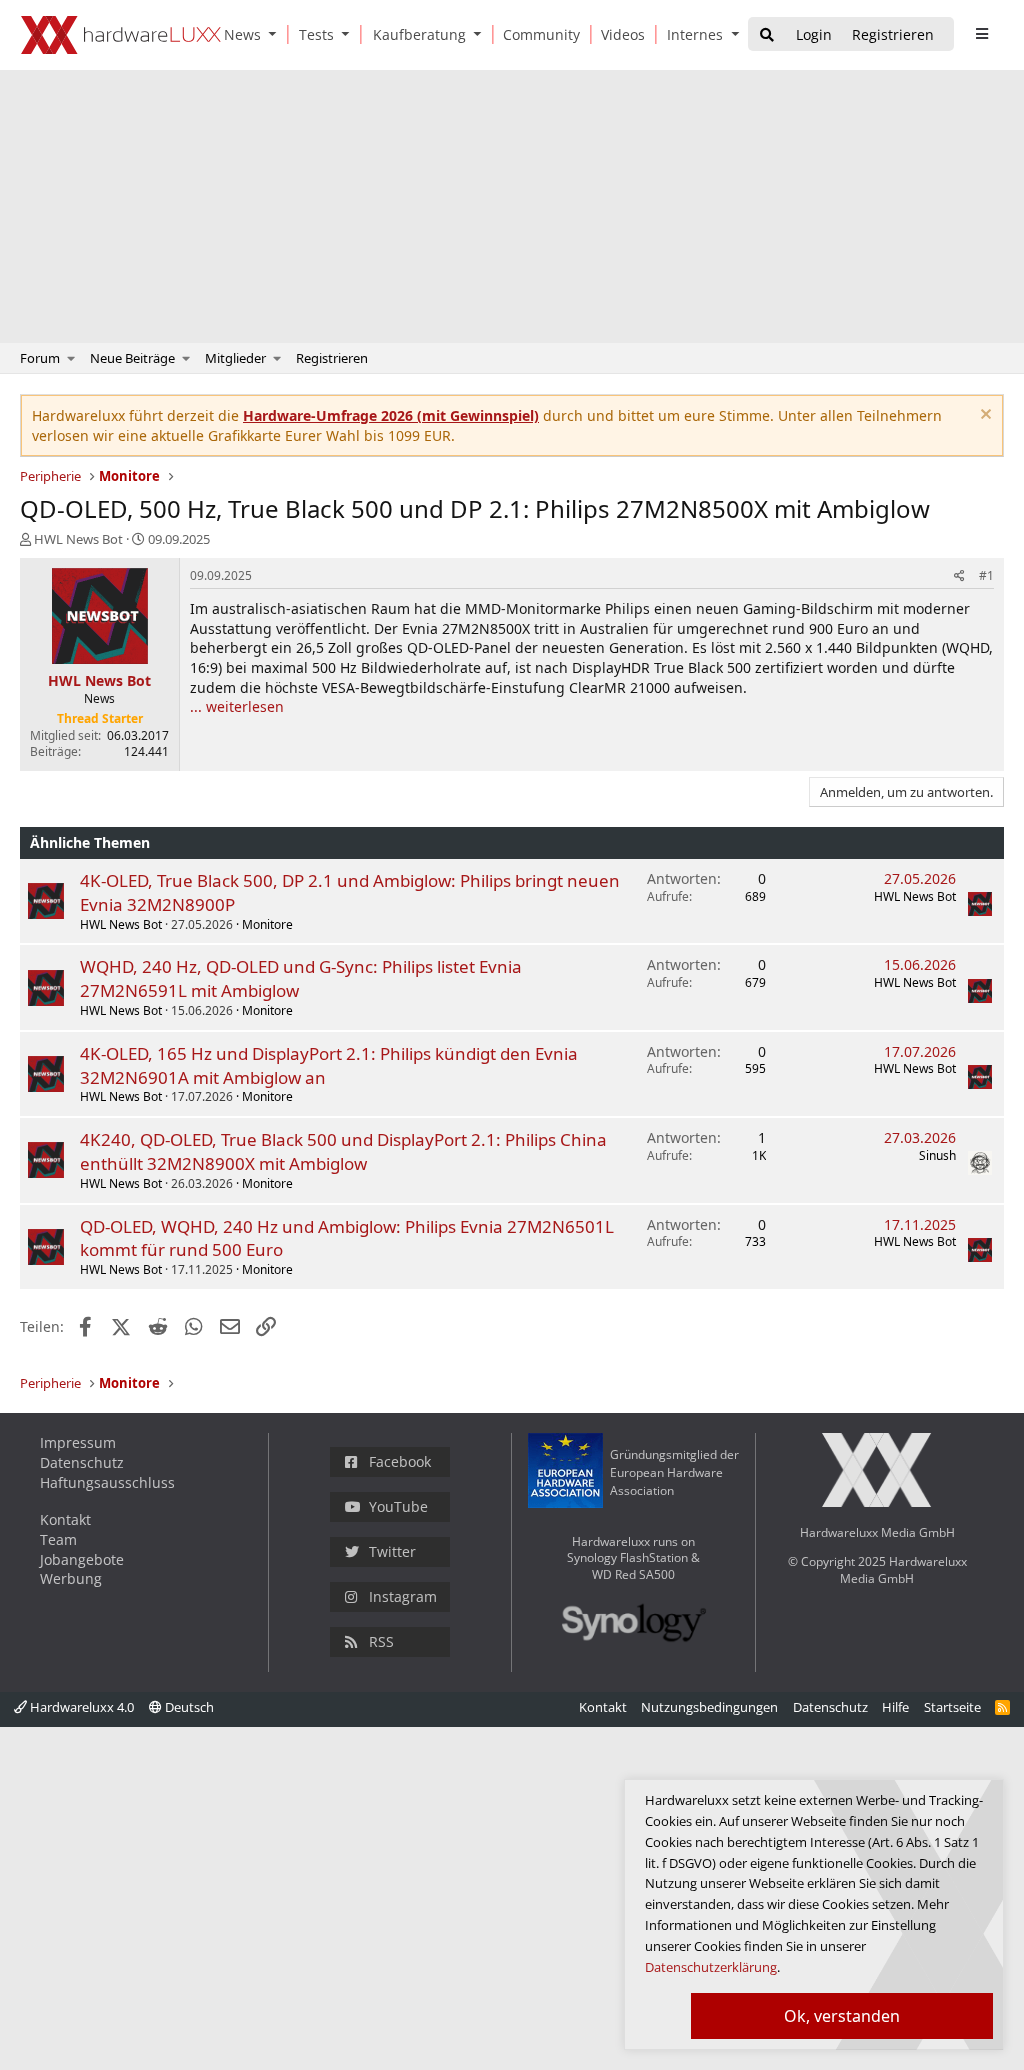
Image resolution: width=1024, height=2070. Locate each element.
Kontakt (65, 1519)
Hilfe (895, 1707)
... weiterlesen (237, 706)
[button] (277, 34)
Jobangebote (82, 1559)
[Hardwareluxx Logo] (121, 35)
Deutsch (188, 1707)
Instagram (403, 1596)
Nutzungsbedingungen (709, 1707)
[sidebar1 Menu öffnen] (981, 34)
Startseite (952, 1707)
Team (58, 1539)
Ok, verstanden (842, 2016)
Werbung (71, 1578)
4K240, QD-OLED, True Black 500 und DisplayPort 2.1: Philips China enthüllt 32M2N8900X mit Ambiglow (343, 1151)
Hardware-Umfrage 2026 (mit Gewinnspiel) (391, 415)
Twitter (392, 1551)
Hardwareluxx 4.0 (80, 1707)
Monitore (267, 924)
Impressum (78, 1442)
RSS (381, 1641)
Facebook (400, 1461)
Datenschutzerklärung (711, 1967)
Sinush (937, 1155)
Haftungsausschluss (107, 1482)
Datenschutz (82, 1462)
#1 (986, 575)
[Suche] (767, 35)
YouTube (398, 1506)
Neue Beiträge (132, 358)
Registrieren (332, 358)
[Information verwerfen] (983, 416)
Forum (40, 358)
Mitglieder (235, 358)
